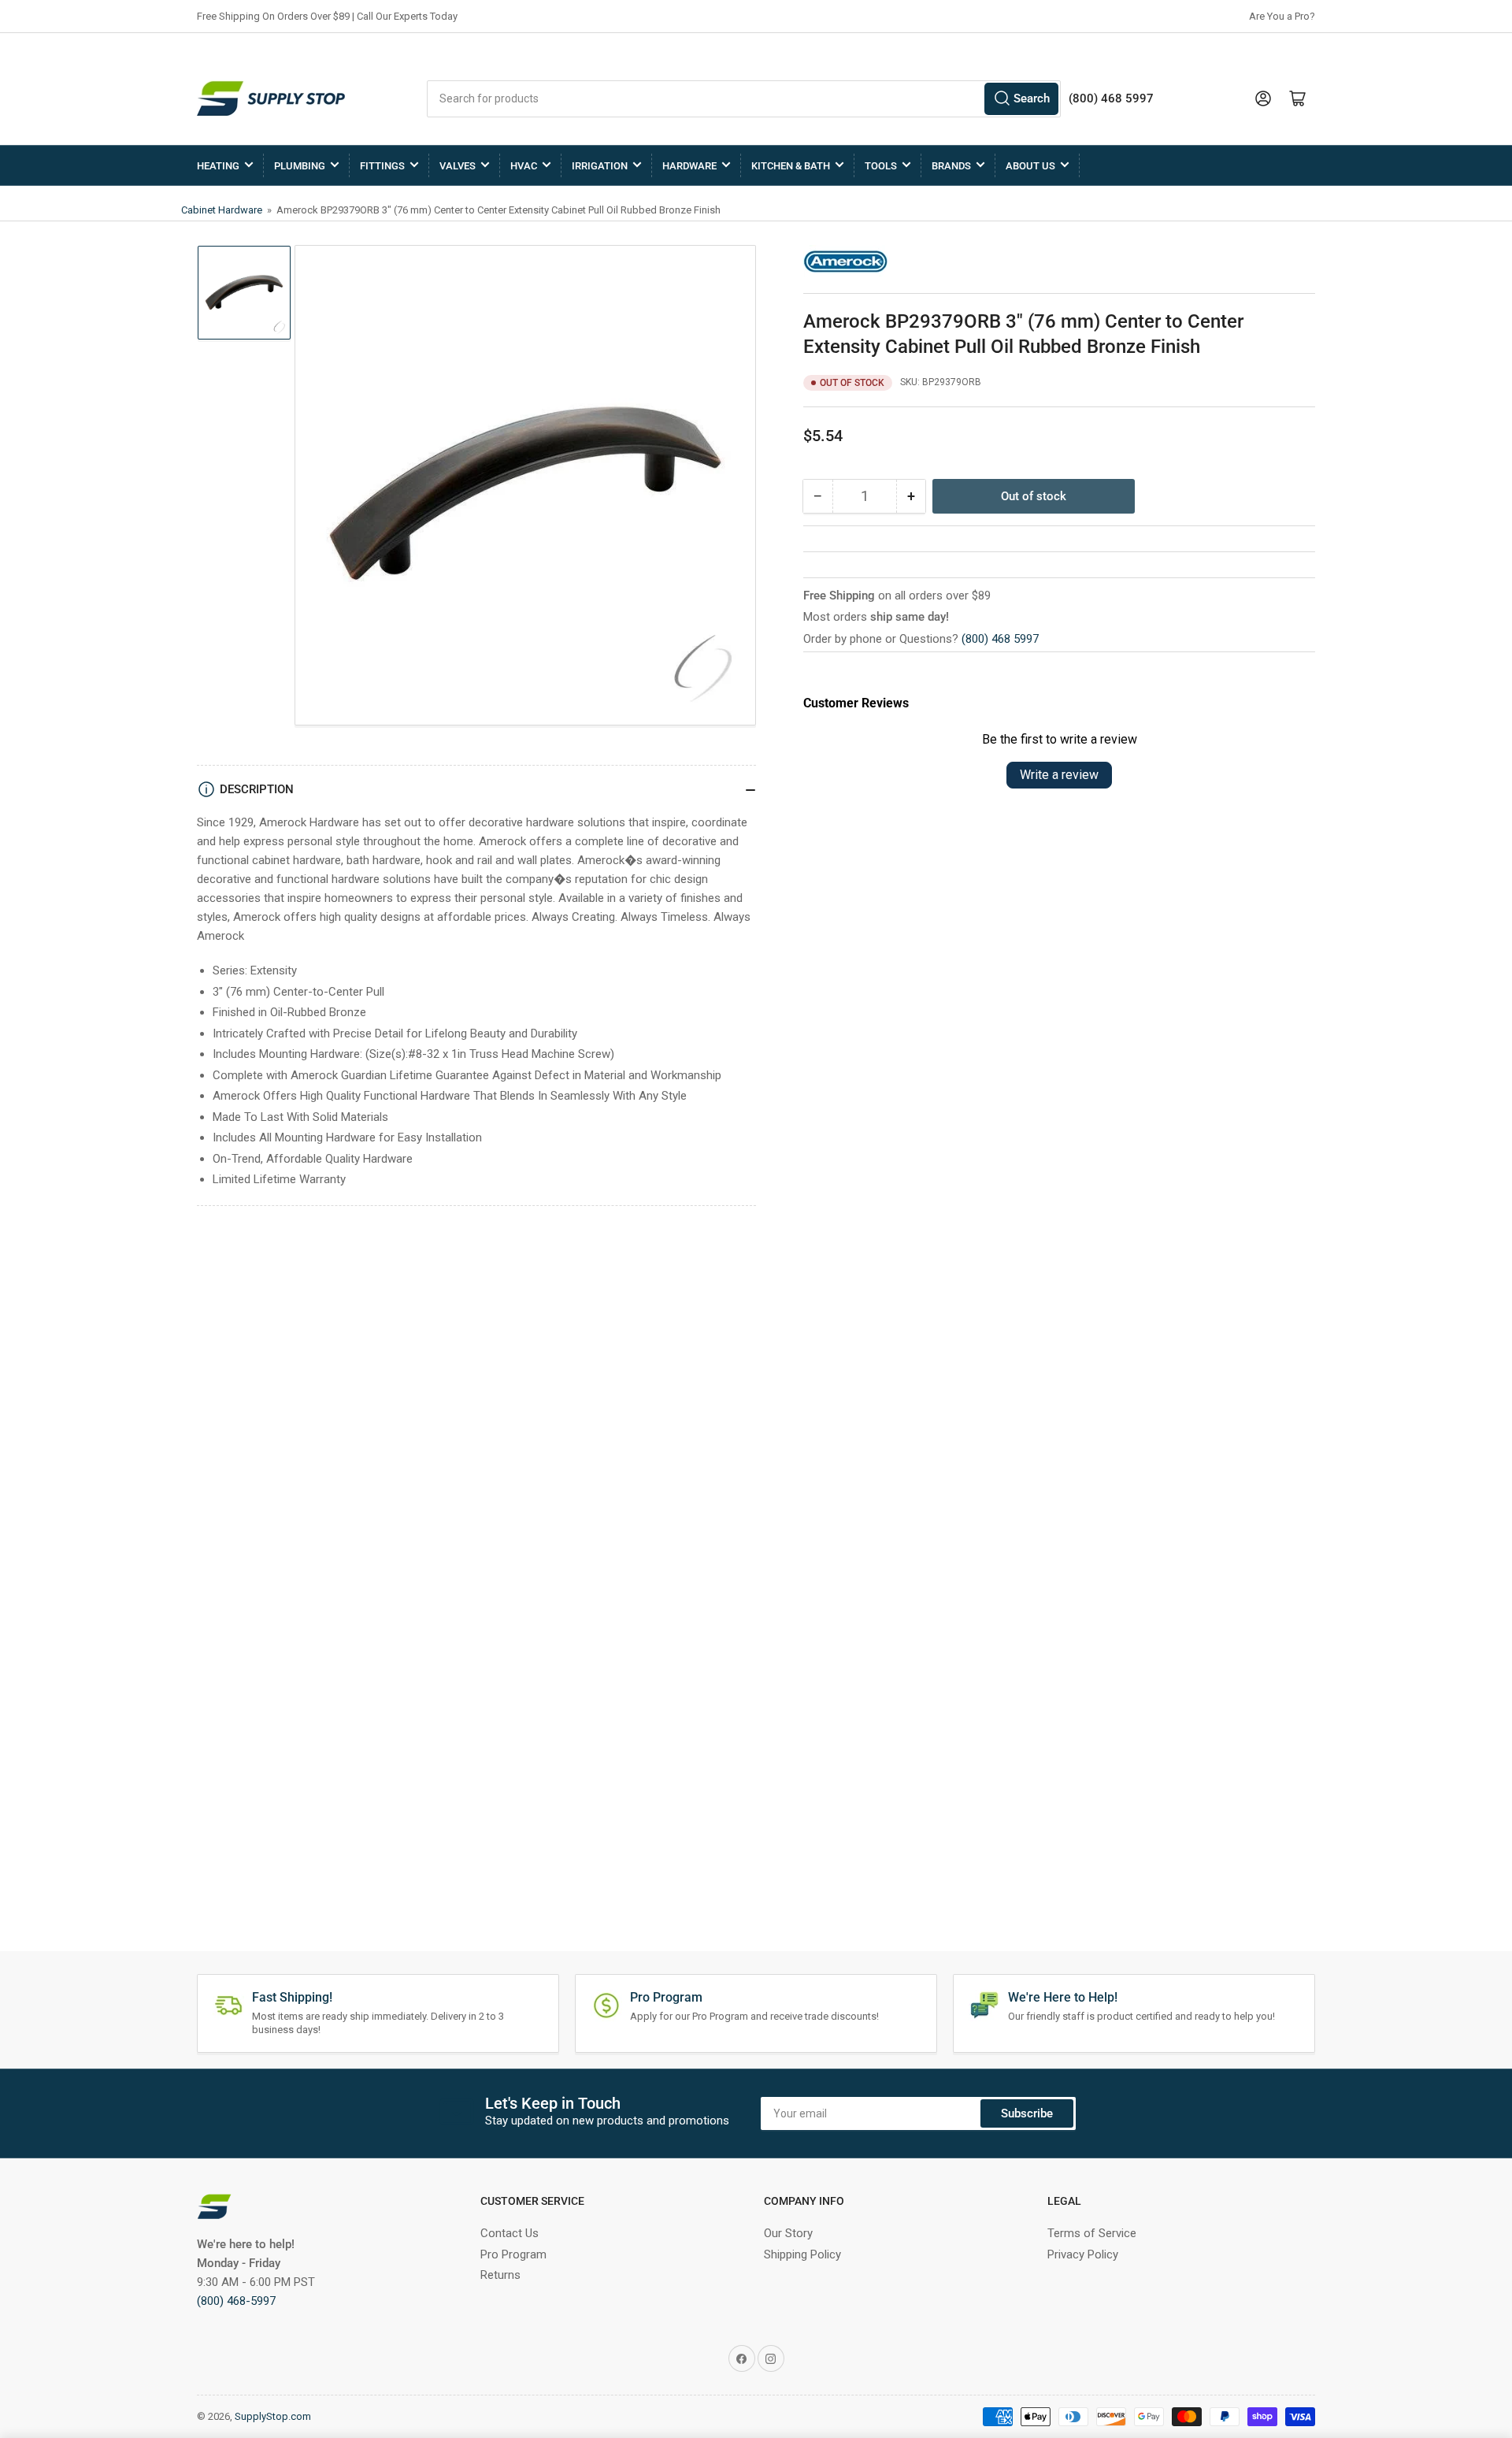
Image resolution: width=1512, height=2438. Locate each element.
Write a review (1059, 775)
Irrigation (600, 166)
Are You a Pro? (1282, 16)
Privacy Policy (1083, 2254)
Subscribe (1027, 2113)
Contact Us (510, 2233)
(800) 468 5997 (1000, 639)
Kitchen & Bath (791, 166)
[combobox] (744, 99)
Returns (500, 2275)
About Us (1030, 166)
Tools (881, 166)
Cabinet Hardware (223, 210)
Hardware (689, 166)
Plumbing (300, 166)
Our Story (788, 2233)
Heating (218, 166)
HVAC (524, 166)
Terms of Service (1092, 2233)
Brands (951, 166)
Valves (458, 166)
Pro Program (513, 2254)
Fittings (382, 166)
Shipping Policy (802, 2254)
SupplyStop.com (273, 2416)
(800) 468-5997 (236, 2301)
